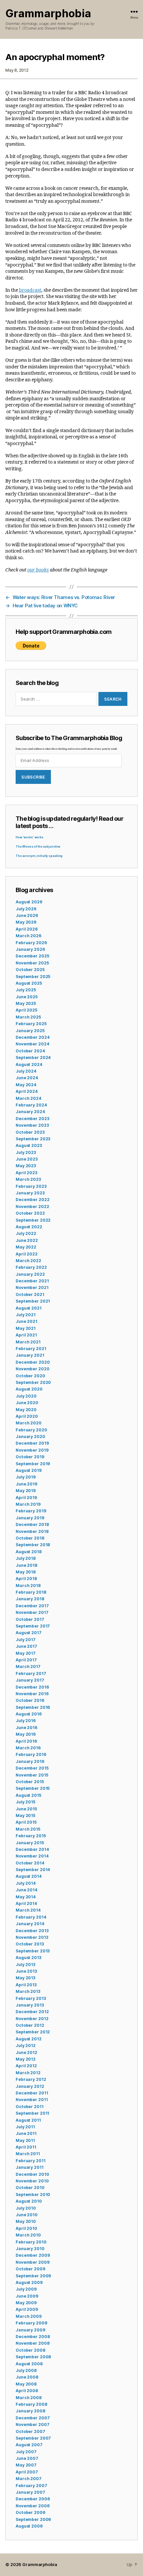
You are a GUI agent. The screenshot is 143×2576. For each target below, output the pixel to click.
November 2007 (32, 2424)
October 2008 (30, 2350)
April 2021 (26, 1335)
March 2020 (29, 1423)
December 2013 (32, 1931)
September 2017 (33, 1626)
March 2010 (28, 2235)
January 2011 (30, 2167)
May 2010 (26, 2221)
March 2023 (28, 1179)
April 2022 (27, 1254)
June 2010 (27, 2215)
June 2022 (27, 1240)
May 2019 (26, 1491)
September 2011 (32, 2113)
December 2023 (32, 1119)
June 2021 (26, 1321)
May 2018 (26, 1572)
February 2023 (31, 1186)
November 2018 (32, 1531)
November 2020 (32, 1369)
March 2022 (28, 1261)
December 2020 (33, 1362)
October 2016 (30, 1700)
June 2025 (27, 997)
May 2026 (26, 922)
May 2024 (26, 1085)
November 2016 (32, 1694)
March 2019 (28, 1504)
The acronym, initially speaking (39, 856)
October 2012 (30, 2025)
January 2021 (30, 1355)
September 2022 (33, 1220)
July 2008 (26, 2370)
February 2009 (31, 2323)
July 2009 (26, 2289)
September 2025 (33, 977)
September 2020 (33, 1382)
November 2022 (32, 1207)
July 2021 (26, 1315)
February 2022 (31, 1267)
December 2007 (33, 2418)
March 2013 (28, 1991)
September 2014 (33, 1870)
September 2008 (33, 2357)
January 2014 (30, 1924)
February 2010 (31, 2242)
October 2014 (30, 1863)
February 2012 (31, 2079)
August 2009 (29, 2282)
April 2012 (26, 2066)
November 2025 (32, 963)
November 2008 (32, 2343)
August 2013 (28, 1958)
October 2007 (30, 2431)
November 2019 (32, 1450)
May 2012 (26, 2059)
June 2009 (27, 2296)
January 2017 (30, 1680)
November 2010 (32, 2181)
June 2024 (27, 1078)
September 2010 (33, 2195)
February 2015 (31, 1836)
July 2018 (26, 1558)
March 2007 (29, 2479)
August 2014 (29, 1876)
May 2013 (25, 1978)
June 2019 (26, 1484)
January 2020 (30, 1437)
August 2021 (29, 1308)
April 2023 (26, 1173)
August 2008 (29, 2364)
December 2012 (32, 2012)
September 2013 (33, 1951)
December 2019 (32, 1443)
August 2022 (29, 1227)
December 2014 (32, 1849)
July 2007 (26, 2452)
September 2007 (33, 2438)
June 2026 (27, 915)
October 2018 (30, 1538)
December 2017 (32, 1606)
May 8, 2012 (17, 70)
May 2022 (26, 1247)
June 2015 (26, 1809)
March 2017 (28, 1667)
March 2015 (28, 1829)
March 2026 (28, 936)
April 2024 (27, 1091)
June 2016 (26, 1728)
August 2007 (29, 2445)
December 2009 (33, 2255)
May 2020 (26, 1410)
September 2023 (33, 1139)
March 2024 (28, 1098)
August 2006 (29, 2526)
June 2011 (26, 2133)
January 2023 (30, 1193)
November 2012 (32, 2019)
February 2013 (31, 1998)
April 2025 (26, 1010)
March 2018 (28, 1586)
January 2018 (30, 1599)
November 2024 (32, 1044)
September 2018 (33, 1545)
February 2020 (31, 1430)
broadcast (30, 290)
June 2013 (26, 1971)
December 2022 (32, 1200)
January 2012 (30, 2086)
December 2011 (32, 2093)
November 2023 (32, 1125)
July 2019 (26, 1477)
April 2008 (27, 2391)
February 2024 (31, 1105)
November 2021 (32, 1288)
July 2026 (26, 909)
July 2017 (26, 1640)
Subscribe (33, 777)
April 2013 (26, 1985)
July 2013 (25, 1965)
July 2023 (26, 1152)
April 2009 (27, 2309)
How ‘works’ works (30, 837)
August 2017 (29, 1633)
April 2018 (26, 1579)
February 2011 (30, 2161)
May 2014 (26, 1897)
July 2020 (26, 1396)
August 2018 (29, 1552)
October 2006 (30, 2512)
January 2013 (30, 2005)
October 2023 (30, 1132)
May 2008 (26, 2384)
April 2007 (27, 2472)
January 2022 (30, 1274)
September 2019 (33, 1464)
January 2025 (30, 1031)
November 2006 (32, 2506)
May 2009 (26, 2303)
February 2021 (31, 1349)
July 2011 (25, 2127)
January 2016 (30, 1761)
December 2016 (32, 1687)
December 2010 (32, 2174)
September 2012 (33, 2032)
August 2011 (28, 2120)
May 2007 (26, 2465)
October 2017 (30, 1619)
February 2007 (31, 2486)
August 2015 (28, 1795)
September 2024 (33, 1058)
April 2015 (26, 1822)
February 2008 (31, 2404)
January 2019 (30, 1518)
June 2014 (26, 1890)
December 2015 (32, 1768)
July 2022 (26, 1233)
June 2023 (27, 1159)
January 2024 (30, 1112)
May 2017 (26, 1653)
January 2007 (30, 2492)
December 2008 (33, 2337)
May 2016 (26, 1734)
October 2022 (30, 1213)
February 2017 (31, 1673)
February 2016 (31, 1754)
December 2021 (32, 1281)
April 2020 (27, 1416)
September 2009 (33, 2276)
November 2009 (32, 2262)
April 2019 (26, 1498)
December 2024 (32, 1037)
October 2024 (30, 1051)
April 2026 (27, 929)
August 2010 (29, 2201)
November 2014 (32, 1856)
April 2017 (26, 1660)
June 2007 (27, 2458)
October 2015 (30, 1782)
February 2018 (31, 1592)
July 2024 (26, 1071)
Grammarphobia (48, 14)
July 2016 (26, 1721)
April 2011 (26, 2147)
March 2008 (29, 2398)
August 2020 (29, 1389)
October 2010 (30, 2188)
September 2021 (33, 1301)
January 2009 (30, 2330)
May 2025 (26, 1003)
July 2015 (25, 1802)
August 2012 (29, 2039)
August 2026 (29, 902)
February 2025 (31, 1024)
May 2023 (26, 1166)
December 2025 (32, 956)
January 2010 (30, 2249)
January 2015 (30, 1843)
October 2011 (30, 2107)
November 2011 (32, 2100)
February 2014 (31, 1917)
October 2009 (30, 2269)
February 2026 (31, 943)
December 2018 (32, 1524)
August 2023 (29, 1145)
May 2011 (25, 2140)
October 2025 (30, 970)
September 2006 (33, 2519)
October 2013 (30, 1944)
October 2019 (30, 1457)
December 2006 (33, 2499)
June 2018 (26, 1565)
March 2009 (29, 2316)
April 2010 (26, 2228)
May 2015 (25, 1816)
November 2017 (32, 1612)
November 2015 (32, 1775)
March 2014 (28, 1910)
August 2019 (29, 1470)
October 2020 (30, 1376)
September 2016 (33, 1707)
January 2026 (30, 949)
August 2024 (29, 1064)
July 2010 (26, 2208)
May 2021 (26, 1328)
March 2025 (28, 1017)
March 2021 (28, 1342)
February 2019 (31, 1511)
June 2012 (26, 2052)
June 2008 (27, 2377)
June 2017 (26, 1646)
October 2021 (30, 1294)
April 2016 (26, 1741)
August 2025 (29, 983)
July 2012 (26, 2046)
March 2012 (28, 2073)
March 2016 (28, 1748)
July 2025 (26, 990)
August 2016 (29, 1714)
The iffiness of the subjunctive (38, 847)
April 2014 (26, 1903)
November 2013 (32, 1937)
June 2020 (27, 1403)
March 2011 (28, 2154)
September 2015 (33, 1788)
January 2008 (30, 2411)
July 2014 (26, 1883)
